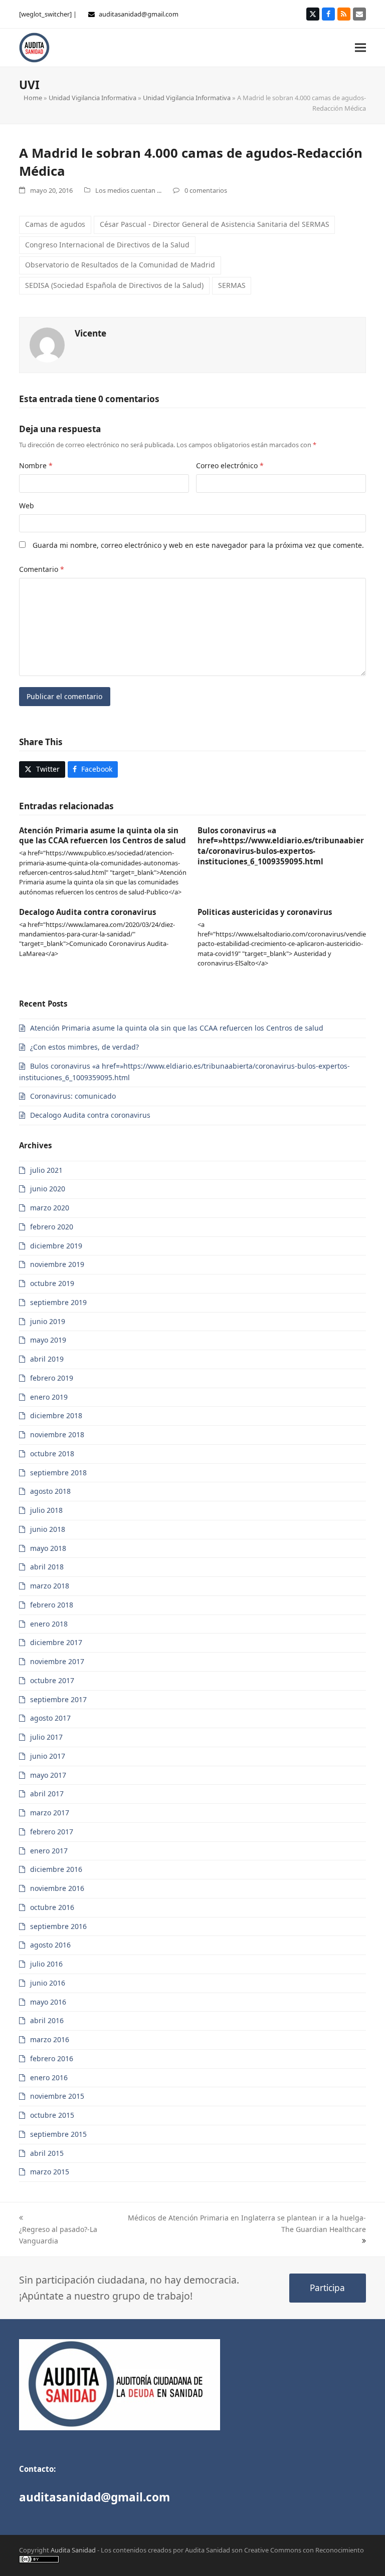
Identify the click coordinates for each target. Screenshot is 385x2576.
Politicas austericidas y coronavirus (265, 912)
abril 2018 (47, 1567)
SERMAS (232, 285)
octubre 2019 (52, 1283)
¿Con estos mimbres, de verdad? (84, 1047)
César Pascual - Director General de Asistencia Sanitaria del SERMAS (215, 224)
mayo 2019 (48, 1340)
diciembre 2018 (56, 1415)
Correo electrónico (230, 465)
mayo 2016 (48, 2002)
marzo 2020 (50, 1208)
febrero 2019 (52, 1378)
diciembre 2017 (56, 1642)
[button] (360, 47)
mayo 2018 (48, 1548)
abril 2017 (47, 1794)
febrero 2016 (52, 2058)
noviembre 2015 (57, 2096)
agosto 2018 (50, 1491)
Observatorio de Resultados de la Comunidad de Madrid (120, 265)
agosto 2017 (50, 1718)
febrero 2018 (52, 1605)
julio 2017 (46, 1737)
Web (27, 506)
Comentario (42, 569)
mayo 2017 (48, 1775)
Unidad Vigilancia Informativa (92, 98)
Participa (327, 2288)
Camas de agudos (55, 224)
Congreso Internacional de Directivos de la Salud (107, 245)
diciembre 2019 (56, 1246)
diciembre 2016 (56, 1869)
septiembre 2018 (58, 1473)
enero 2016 (49, 2077)
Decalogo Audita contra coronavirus (87, 912)
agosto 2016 (50, 1945)
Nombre (36, 465)
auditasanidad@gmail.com (139, 14)
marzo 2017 (50, 1813)
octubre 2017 (52, 1680)
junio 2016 (48, 1983)
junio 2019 (48, 1321)
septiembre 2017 (58, 1699)
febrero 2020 (52, 1227)
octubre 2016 (52, 1907)
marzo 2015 (50, 2172)
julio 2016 (46, 1964)
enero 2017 (49, 1851)
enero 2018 (49, 1624)
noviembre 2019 (57, 1264)
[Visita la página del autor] (47, 344)
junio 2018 (48, 1529)
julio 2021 (46, 1170)
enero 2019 (49, 1397)
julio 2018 (46, 1510)
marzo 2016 (50, 2039)
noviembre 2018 (57, 1434)
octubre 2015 (52, 2115)
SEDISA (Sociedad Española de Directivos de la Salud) (114, 285)
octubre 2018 (52, 1454)
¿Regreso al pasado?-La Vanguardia (58, 2235)
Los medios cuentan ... (128, 190)
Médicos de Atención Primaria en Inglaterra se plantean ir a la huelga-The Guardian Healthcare (247, 2223)
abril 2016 (47, 2020)
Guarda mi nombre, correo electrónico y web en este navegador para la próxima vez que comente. (198, 545)
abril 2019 (47, 1359)
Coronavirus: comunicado (73, 1096)
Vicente (90, 333)
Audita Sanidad (73, 2550)
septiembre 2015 (58, 2134)
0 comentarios (206, 190)
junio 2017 (48, 1756)
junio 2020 (48, 1189)
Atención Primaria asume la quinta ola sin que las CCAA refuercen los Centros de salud (103, 836)
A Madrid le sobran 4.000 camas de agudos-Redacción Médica (191, 162)
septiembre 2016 (58, 1926)
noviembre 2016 (57, 1888)
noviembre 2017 (57, 1661)
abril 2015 (47, 2153)
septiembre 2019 (58, 1302)
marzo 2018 (50, 1586)
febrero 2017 (52, 1832)
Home (33, 98)
